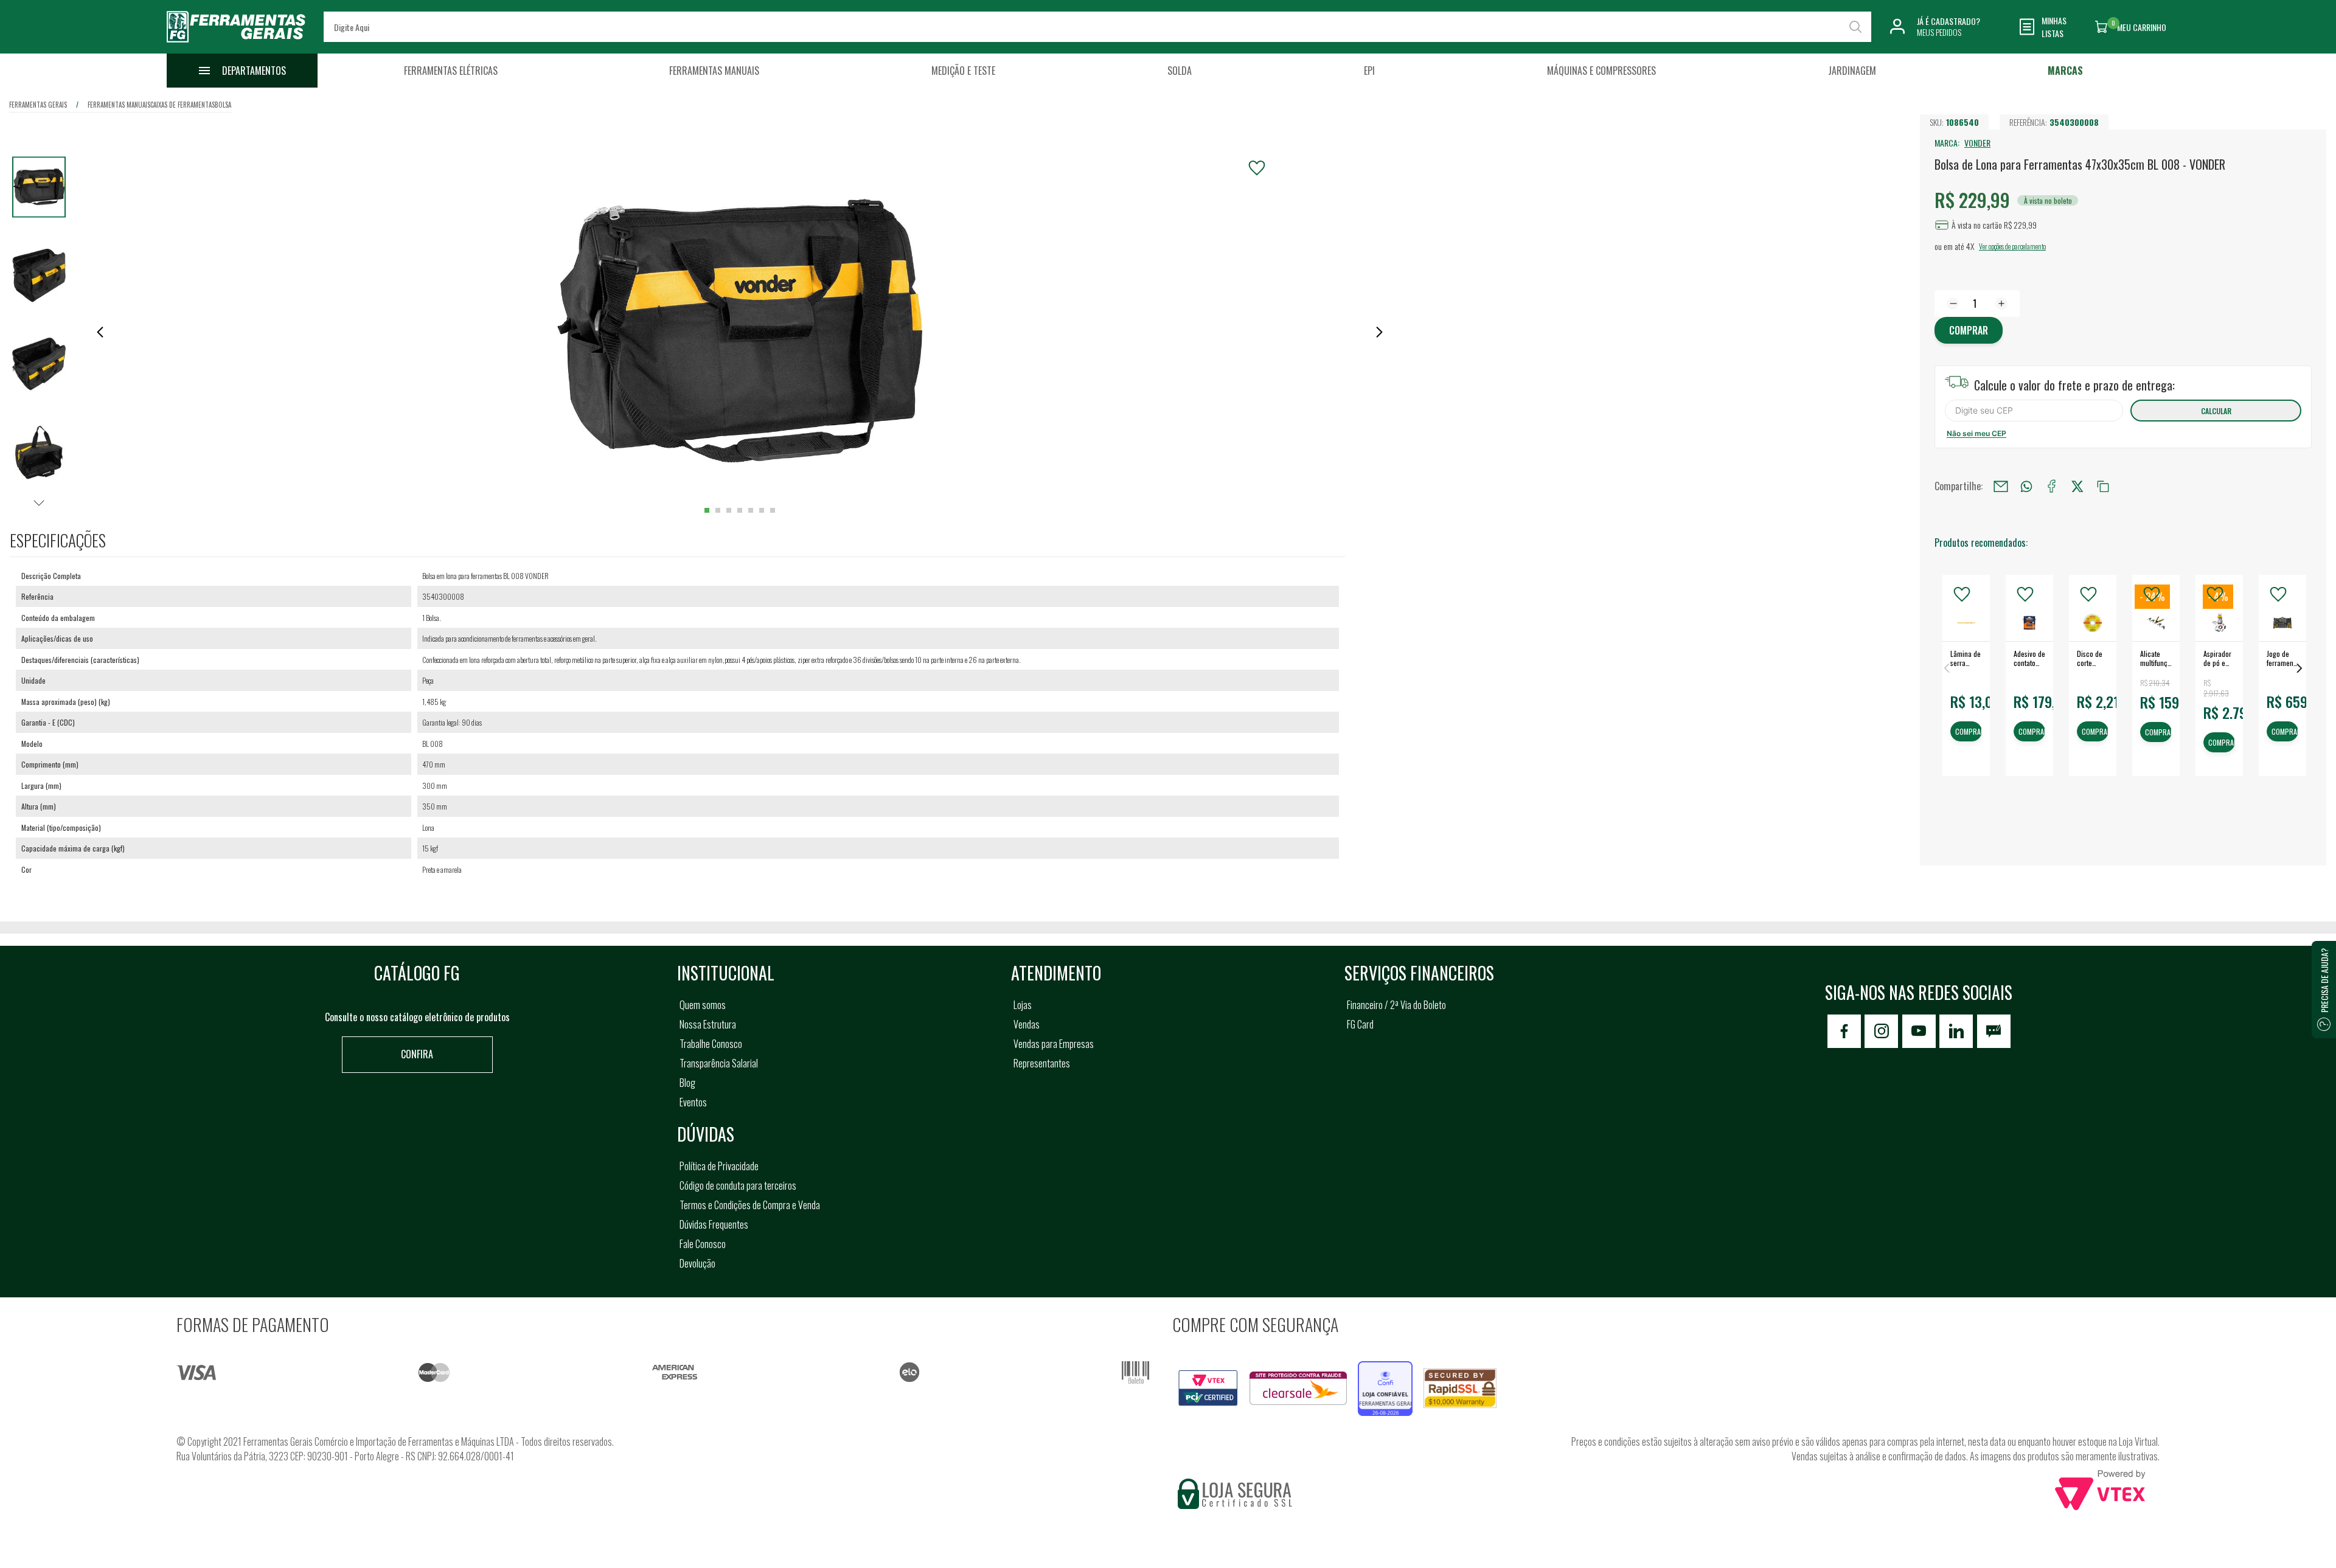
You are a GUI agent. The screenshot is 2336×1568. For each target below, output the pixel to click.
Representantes (1042, 1063)
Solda (1180, 71)
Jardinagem (1852, 71)
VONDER (1977, 143)
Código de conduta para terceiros (738, 1185)
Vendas (1027, 1024)
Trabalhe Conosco (711, 1044)
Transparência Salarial (719, 1063)
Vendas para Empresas (1054, 1044)
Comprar (1969, 330)
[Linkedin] (1956, 1031)
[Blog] (1994, 1031)
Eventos (693, 1102)
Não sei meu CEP (1976, 433)
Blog (687, 1083)
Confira (417, 1054)
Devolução (697, 1263)
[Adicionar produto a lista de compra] (1257, 168)
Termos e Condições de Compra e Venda (750, 1205)
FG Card (1360, 1024)
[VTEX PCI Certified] (1208, 1377)
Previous (1947, 668)
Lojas (1023, 1005)
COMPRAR (1969, 732)
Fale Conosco (703, 1244)
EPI (1369, 71)
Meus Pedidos (1939, 32)
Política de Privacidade (719, 1166)
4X (1970, 246)
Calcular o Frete (2034, 411)
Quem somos (703, 1005)
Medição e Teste (963, 71)
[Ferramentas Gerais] (236, 44)
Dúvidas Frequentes (714, 1224)
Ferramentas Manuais (714, 71)
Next (2299, 668)
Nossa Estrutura (708, 1024)
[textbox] (1097, 27)
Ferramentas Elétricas (451, 71)
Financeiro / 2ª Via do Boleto (1396, 1005)
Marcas (2065, 71)
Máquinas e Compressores (1601, 71)
